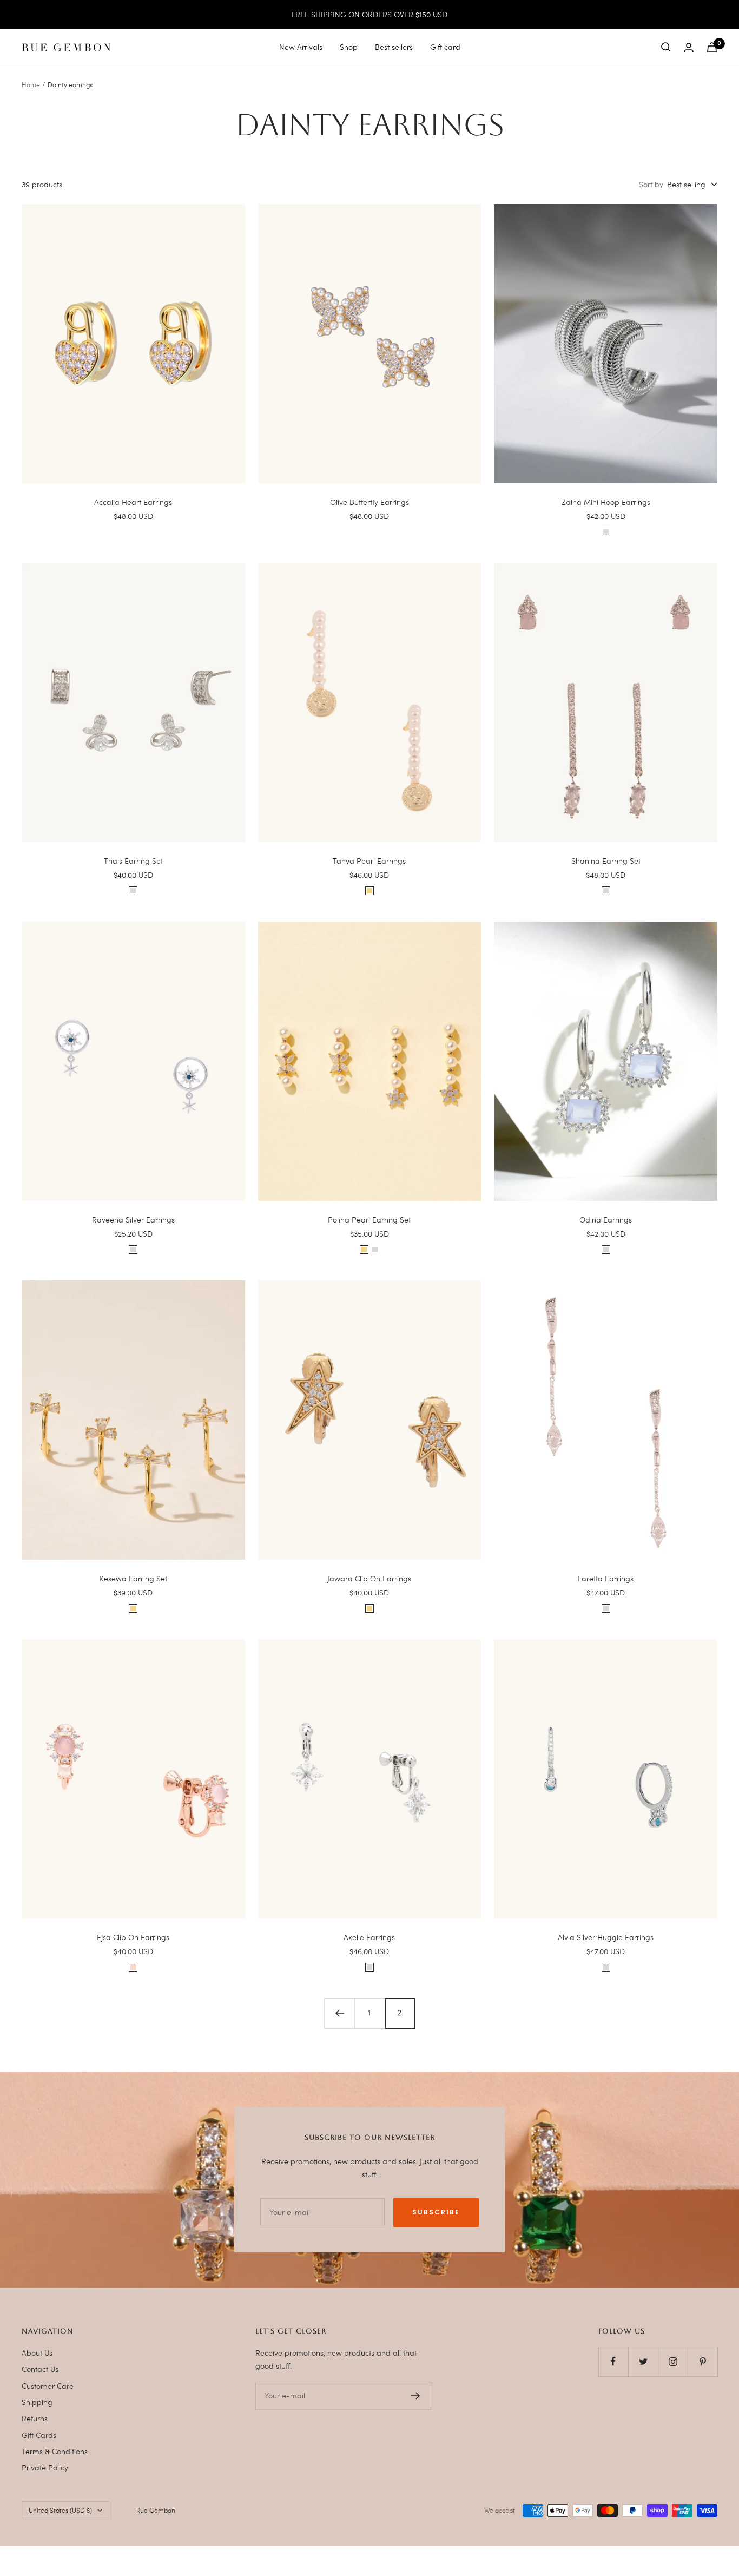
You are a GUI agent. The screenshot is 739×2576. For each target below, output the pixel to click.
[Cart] (712, 47)
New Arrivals (301, 47)
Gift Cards (39, 2435)
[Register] (416, 2396)
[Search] (666, 47)
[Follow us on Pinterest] (702, 2361)
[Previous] (339, 2013)
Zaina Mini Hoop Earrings (606, 502)
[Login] (689, 47)
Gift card (445, 47)
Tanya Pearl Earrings (369, 861)
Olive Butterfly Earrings (369, 502)
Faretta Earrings (606, 1578)
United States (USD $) (60, 2510)
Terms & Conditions (55, 2451)
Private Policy (45, 2467)
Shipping (37, 2402)
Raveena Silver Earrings (133, 1220)
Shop (349, 47)
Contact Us (40, 2369)
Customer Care (48, 2386)
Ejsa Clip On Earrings (133, 1937)
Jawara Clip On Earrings (369, 1578)
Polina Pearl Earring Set (369, 1220)
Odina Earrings (606, 1220)
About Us (37, 2353)
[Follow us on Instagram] (673, 2361)
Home (31, 84)
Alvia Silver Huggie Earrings (606, 1937)
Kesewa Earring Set (133, 1578)
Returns (35, 2418)
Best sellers (394, 47)
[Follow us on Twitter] (643, 2361)
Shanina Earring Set (606, 861)
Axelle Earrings (369, 1937)
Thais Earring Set (133, 861)
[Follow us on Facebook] (613, 2361)
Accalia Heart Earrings (133, 502)
